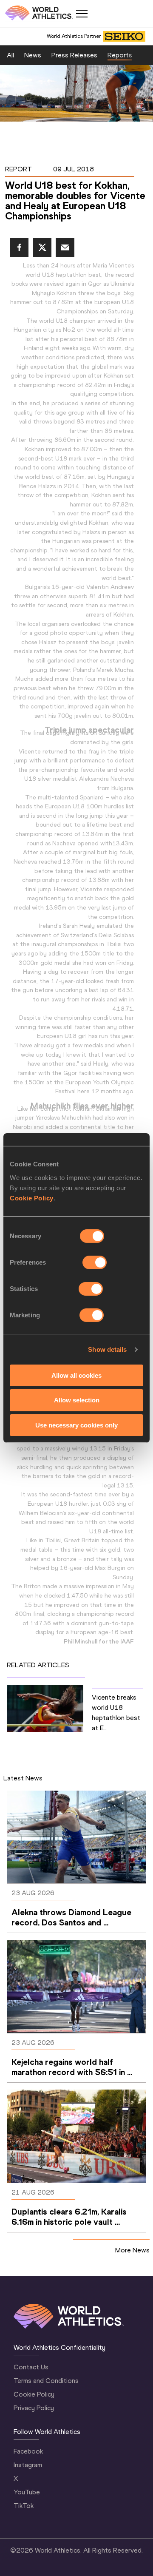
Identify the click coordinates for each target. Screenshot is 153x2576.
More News (132, 2250)
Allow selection (77, 1400)
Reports (120, 55)
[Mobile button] (82, 14)
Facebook (28, 2451)
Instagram (28, 2465)
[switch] (95, 1262)
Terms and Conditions (46, 2381)
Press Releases (74, 55)
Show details (107, 1349)
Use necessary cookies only (76, 1425)
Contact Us (31, 2367)
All (10, 55)
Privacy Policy (34, 2408)
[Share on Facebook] (19, 247)
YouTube (27, 2492)
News (33, 55)
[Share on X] (42, 247)
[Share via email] (65, 247)
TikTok (24, 2506)
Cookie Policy (32, 1198)
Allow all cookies (76, 1375)
